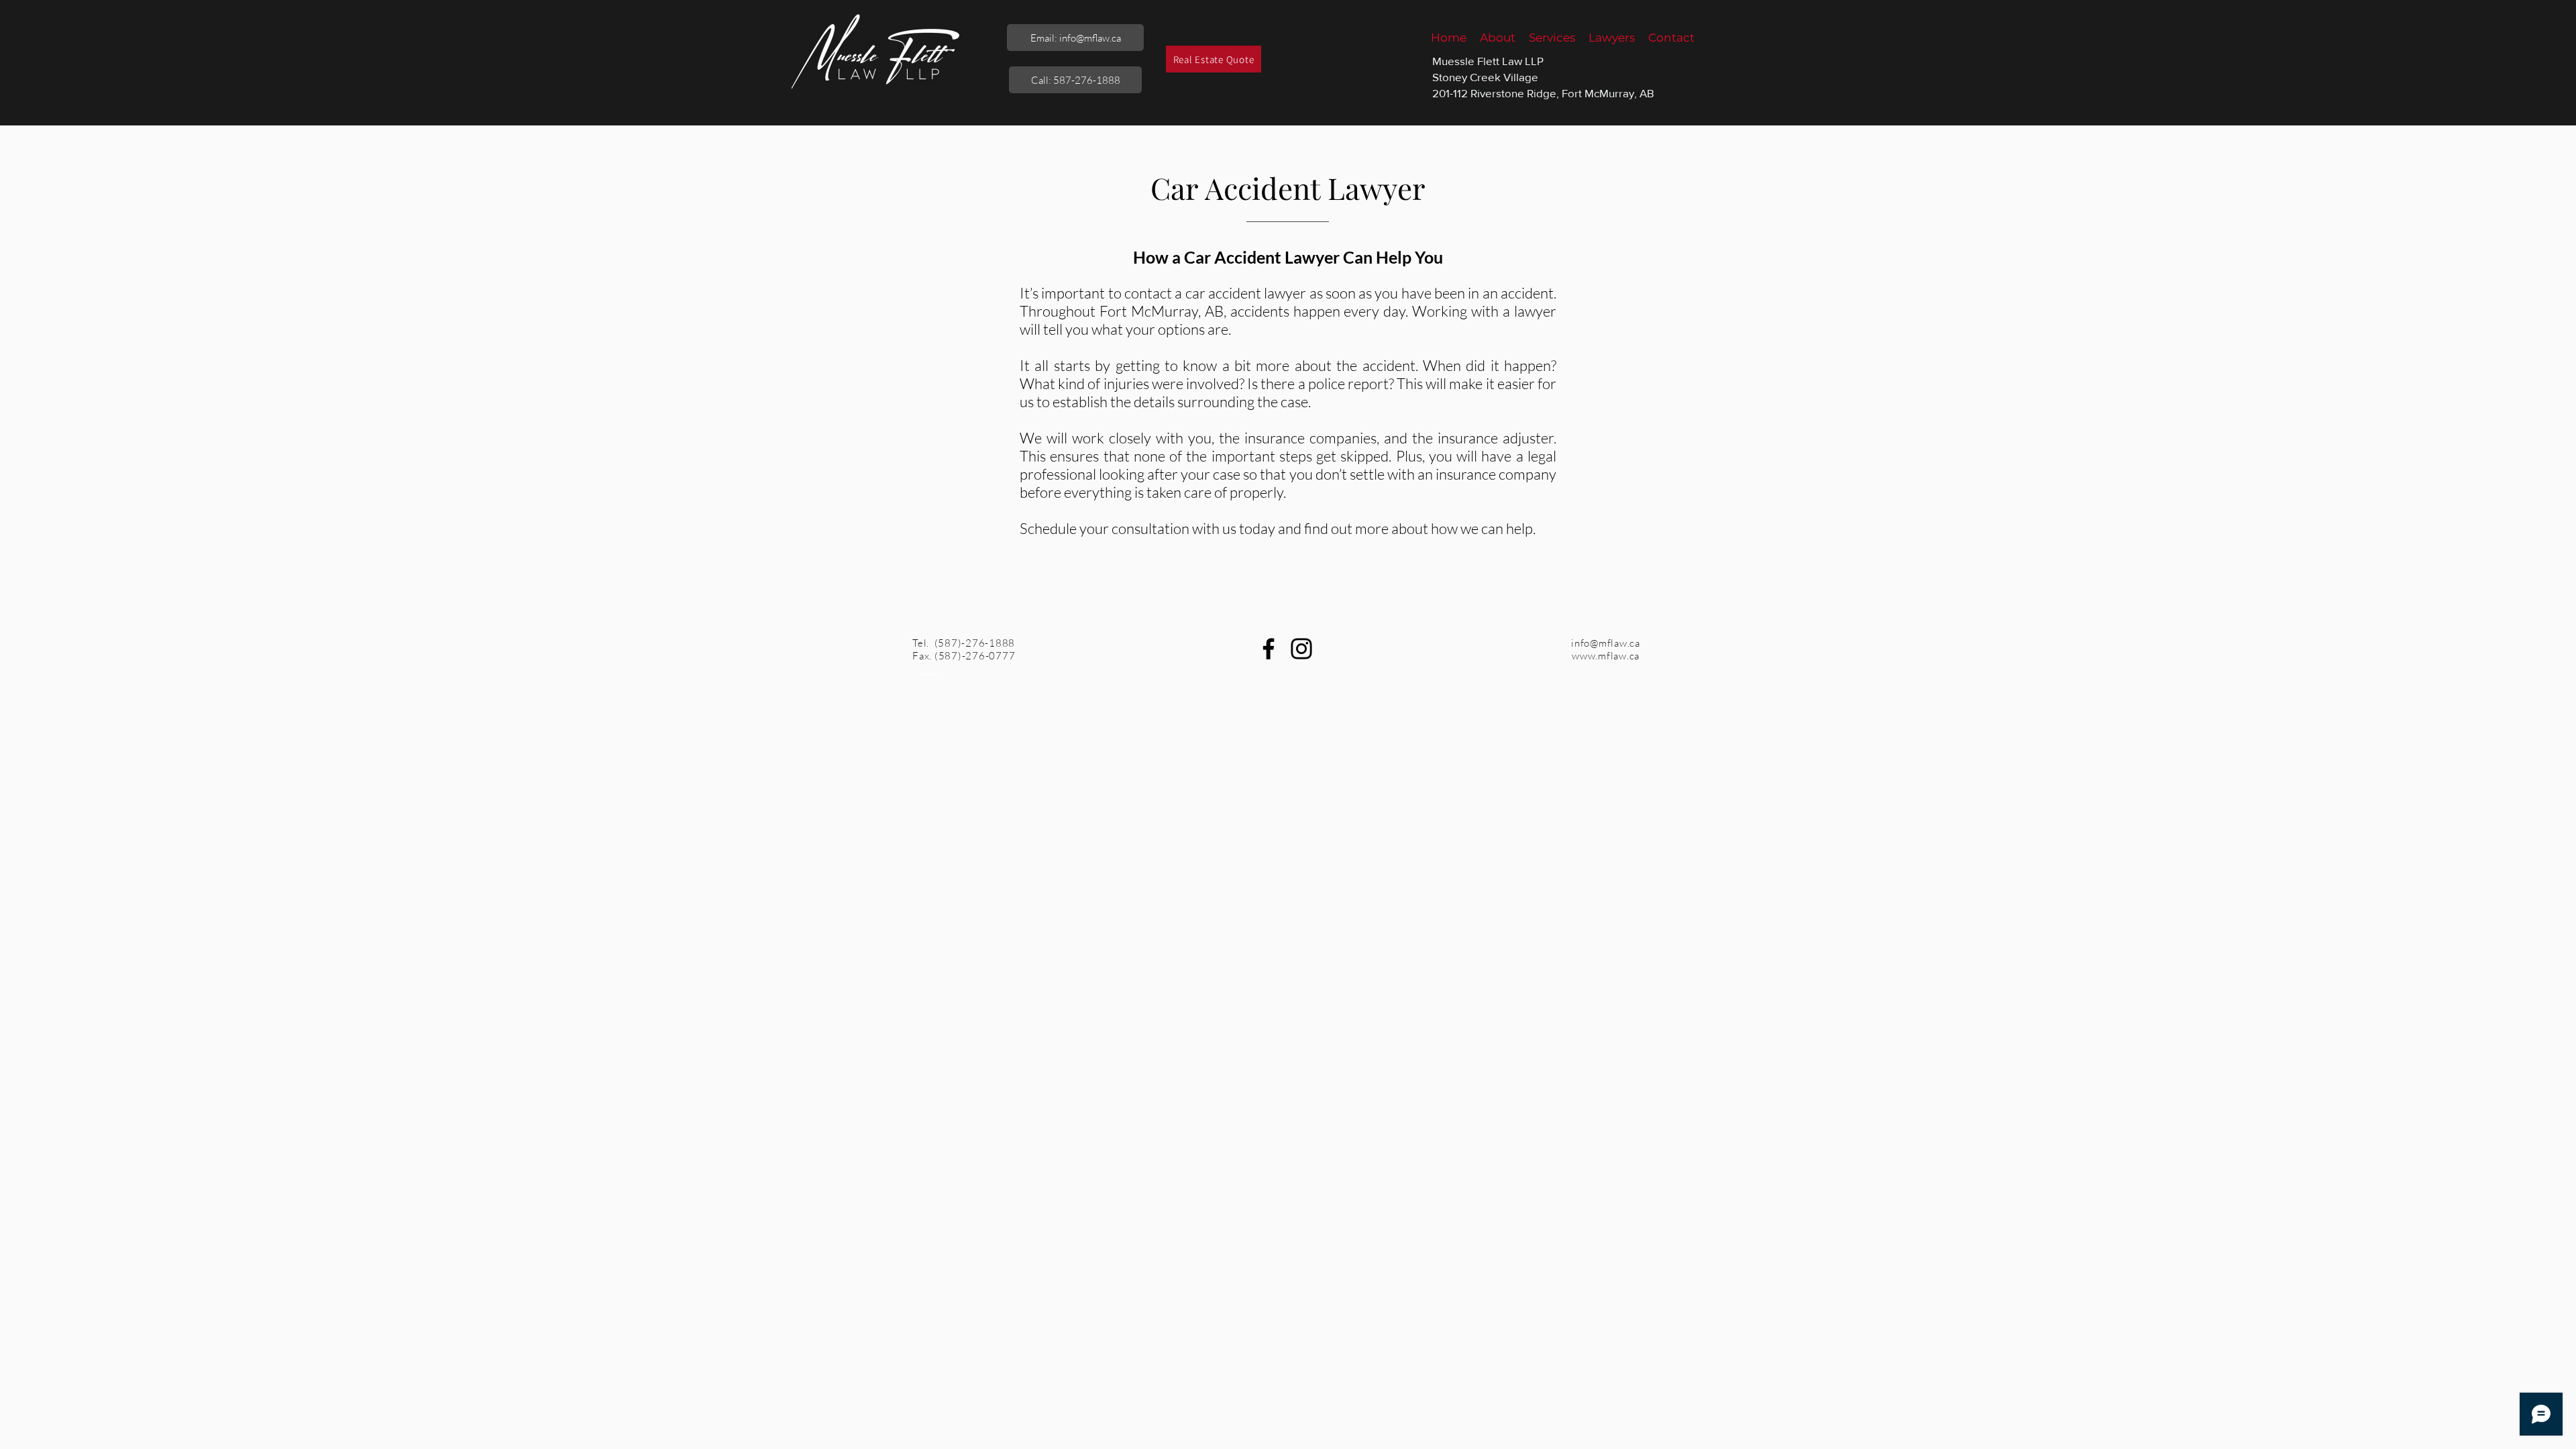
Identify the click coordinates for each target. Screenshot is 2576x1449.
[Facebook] (1269, 649)
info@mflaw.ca (1606, 643)
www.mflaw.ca (1606, 656)
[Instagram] (1301, 649)
